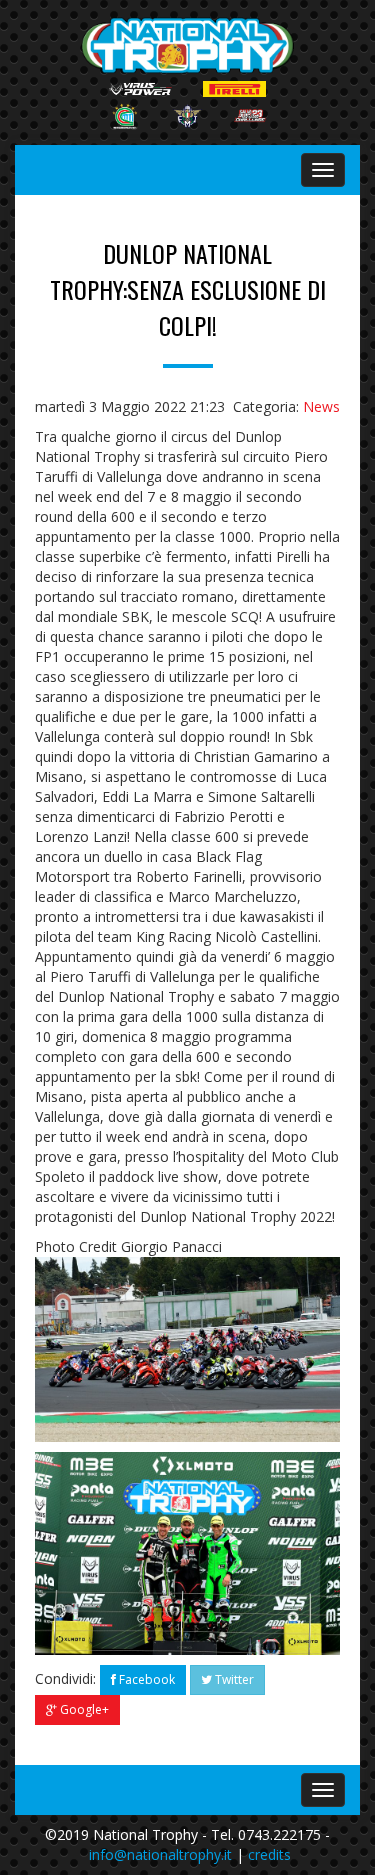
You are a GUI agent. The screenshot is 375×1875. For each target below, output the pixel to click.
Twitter (233, 1679)
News (321, 406)
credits (269, 1854)
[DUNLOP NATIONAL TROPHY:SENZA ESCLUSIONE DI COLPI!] (187, 1553)
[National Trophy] (188, 45)
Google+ (83, 1709)
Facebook (145, 1679)
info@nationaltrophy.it (160, 1854)
